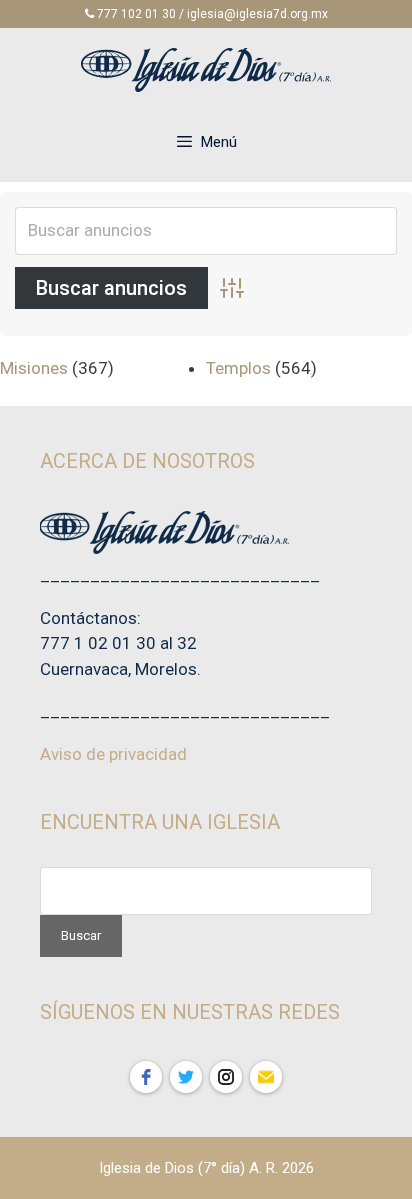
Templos (238, 368)
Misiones (34, 368)
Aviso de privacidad (113, 754)
